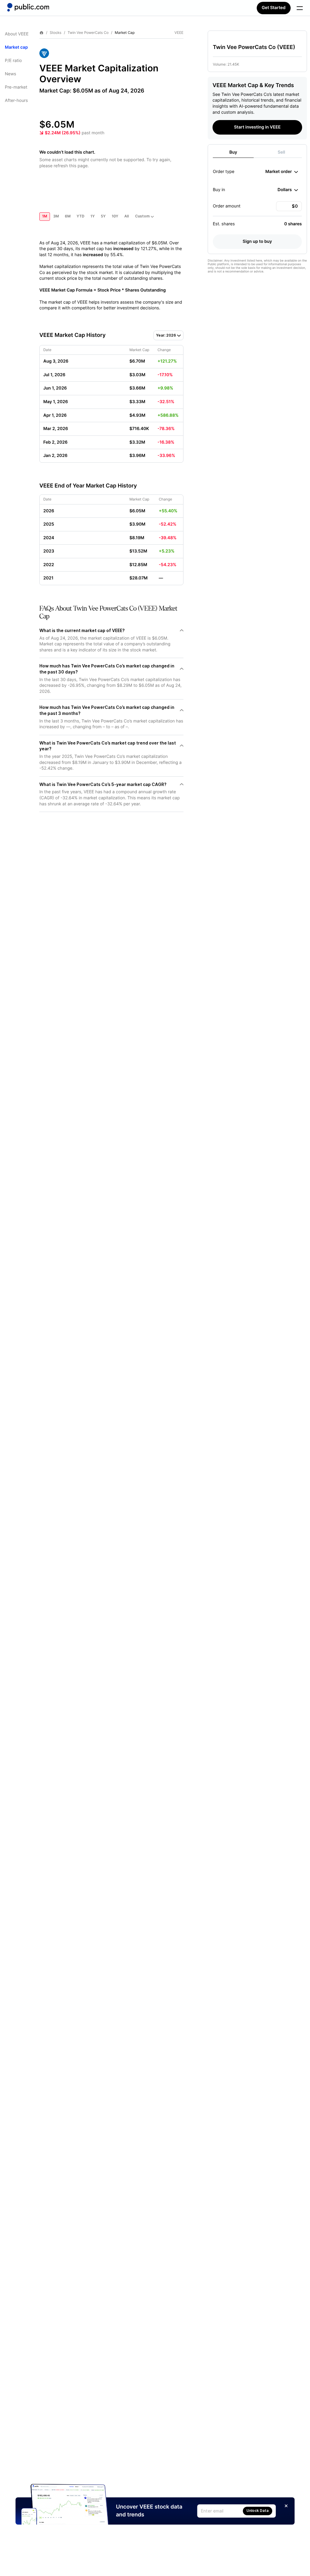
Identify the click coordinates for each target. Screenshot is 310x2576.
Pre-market (16, 87)
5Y (103, 216)
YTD (81, 216)
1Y (93, 216)
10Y (115, 216)
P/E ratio (13, 61)
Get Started (274, 8)
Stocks (56, 33)
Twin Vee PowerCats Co (88, 33)
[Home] (28, 7)
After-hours (16, 101)
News (10, 74)
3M (56, 216)
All (127, 216)
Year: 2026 (166, 335)
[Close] (286, 2506)
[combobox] (282, 172)
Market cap (16, 47)
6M (68, 216)
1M (45, 216)
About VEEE (17, 34)
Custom (142, 216)
